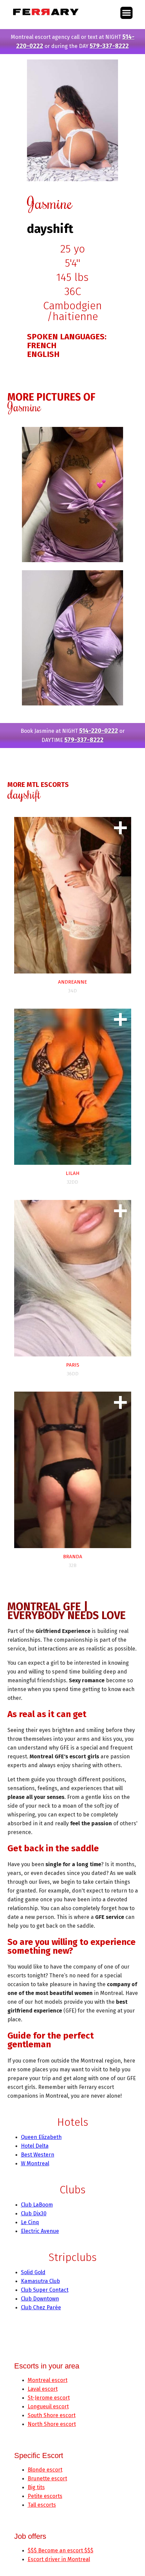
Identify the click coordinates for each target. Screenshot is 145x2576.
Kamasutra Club (40, 2281)
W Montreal (35, 2163)
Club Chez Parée (41, 2307)
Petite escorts (45, 2496)
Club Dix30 (34, 2213)
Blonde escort (45, 2470)
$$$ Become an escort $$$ (61, 2550)
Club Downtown (40, 2299)
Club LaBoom (37, 2205)
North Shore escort (52, 2424)
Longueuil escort (48, 2406)
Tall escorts (42, 2505)
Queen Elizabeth (41, 2137)
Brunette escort (47, 2478)
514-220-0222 (99, 731)
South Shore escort (52, 2415)
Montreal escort (48, 2380)
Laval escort (43, 2389)
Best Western (38, 2155)
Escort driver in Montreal (59, 2559)
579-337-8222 (109, 46)
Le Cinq (30, 2222)
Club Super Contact (45, 2290)
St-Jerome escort (49, 2398)
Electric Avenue (40, 2231)
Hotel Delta (35, 2146)
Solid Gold (33, 2272)
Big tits (36, 2487)
